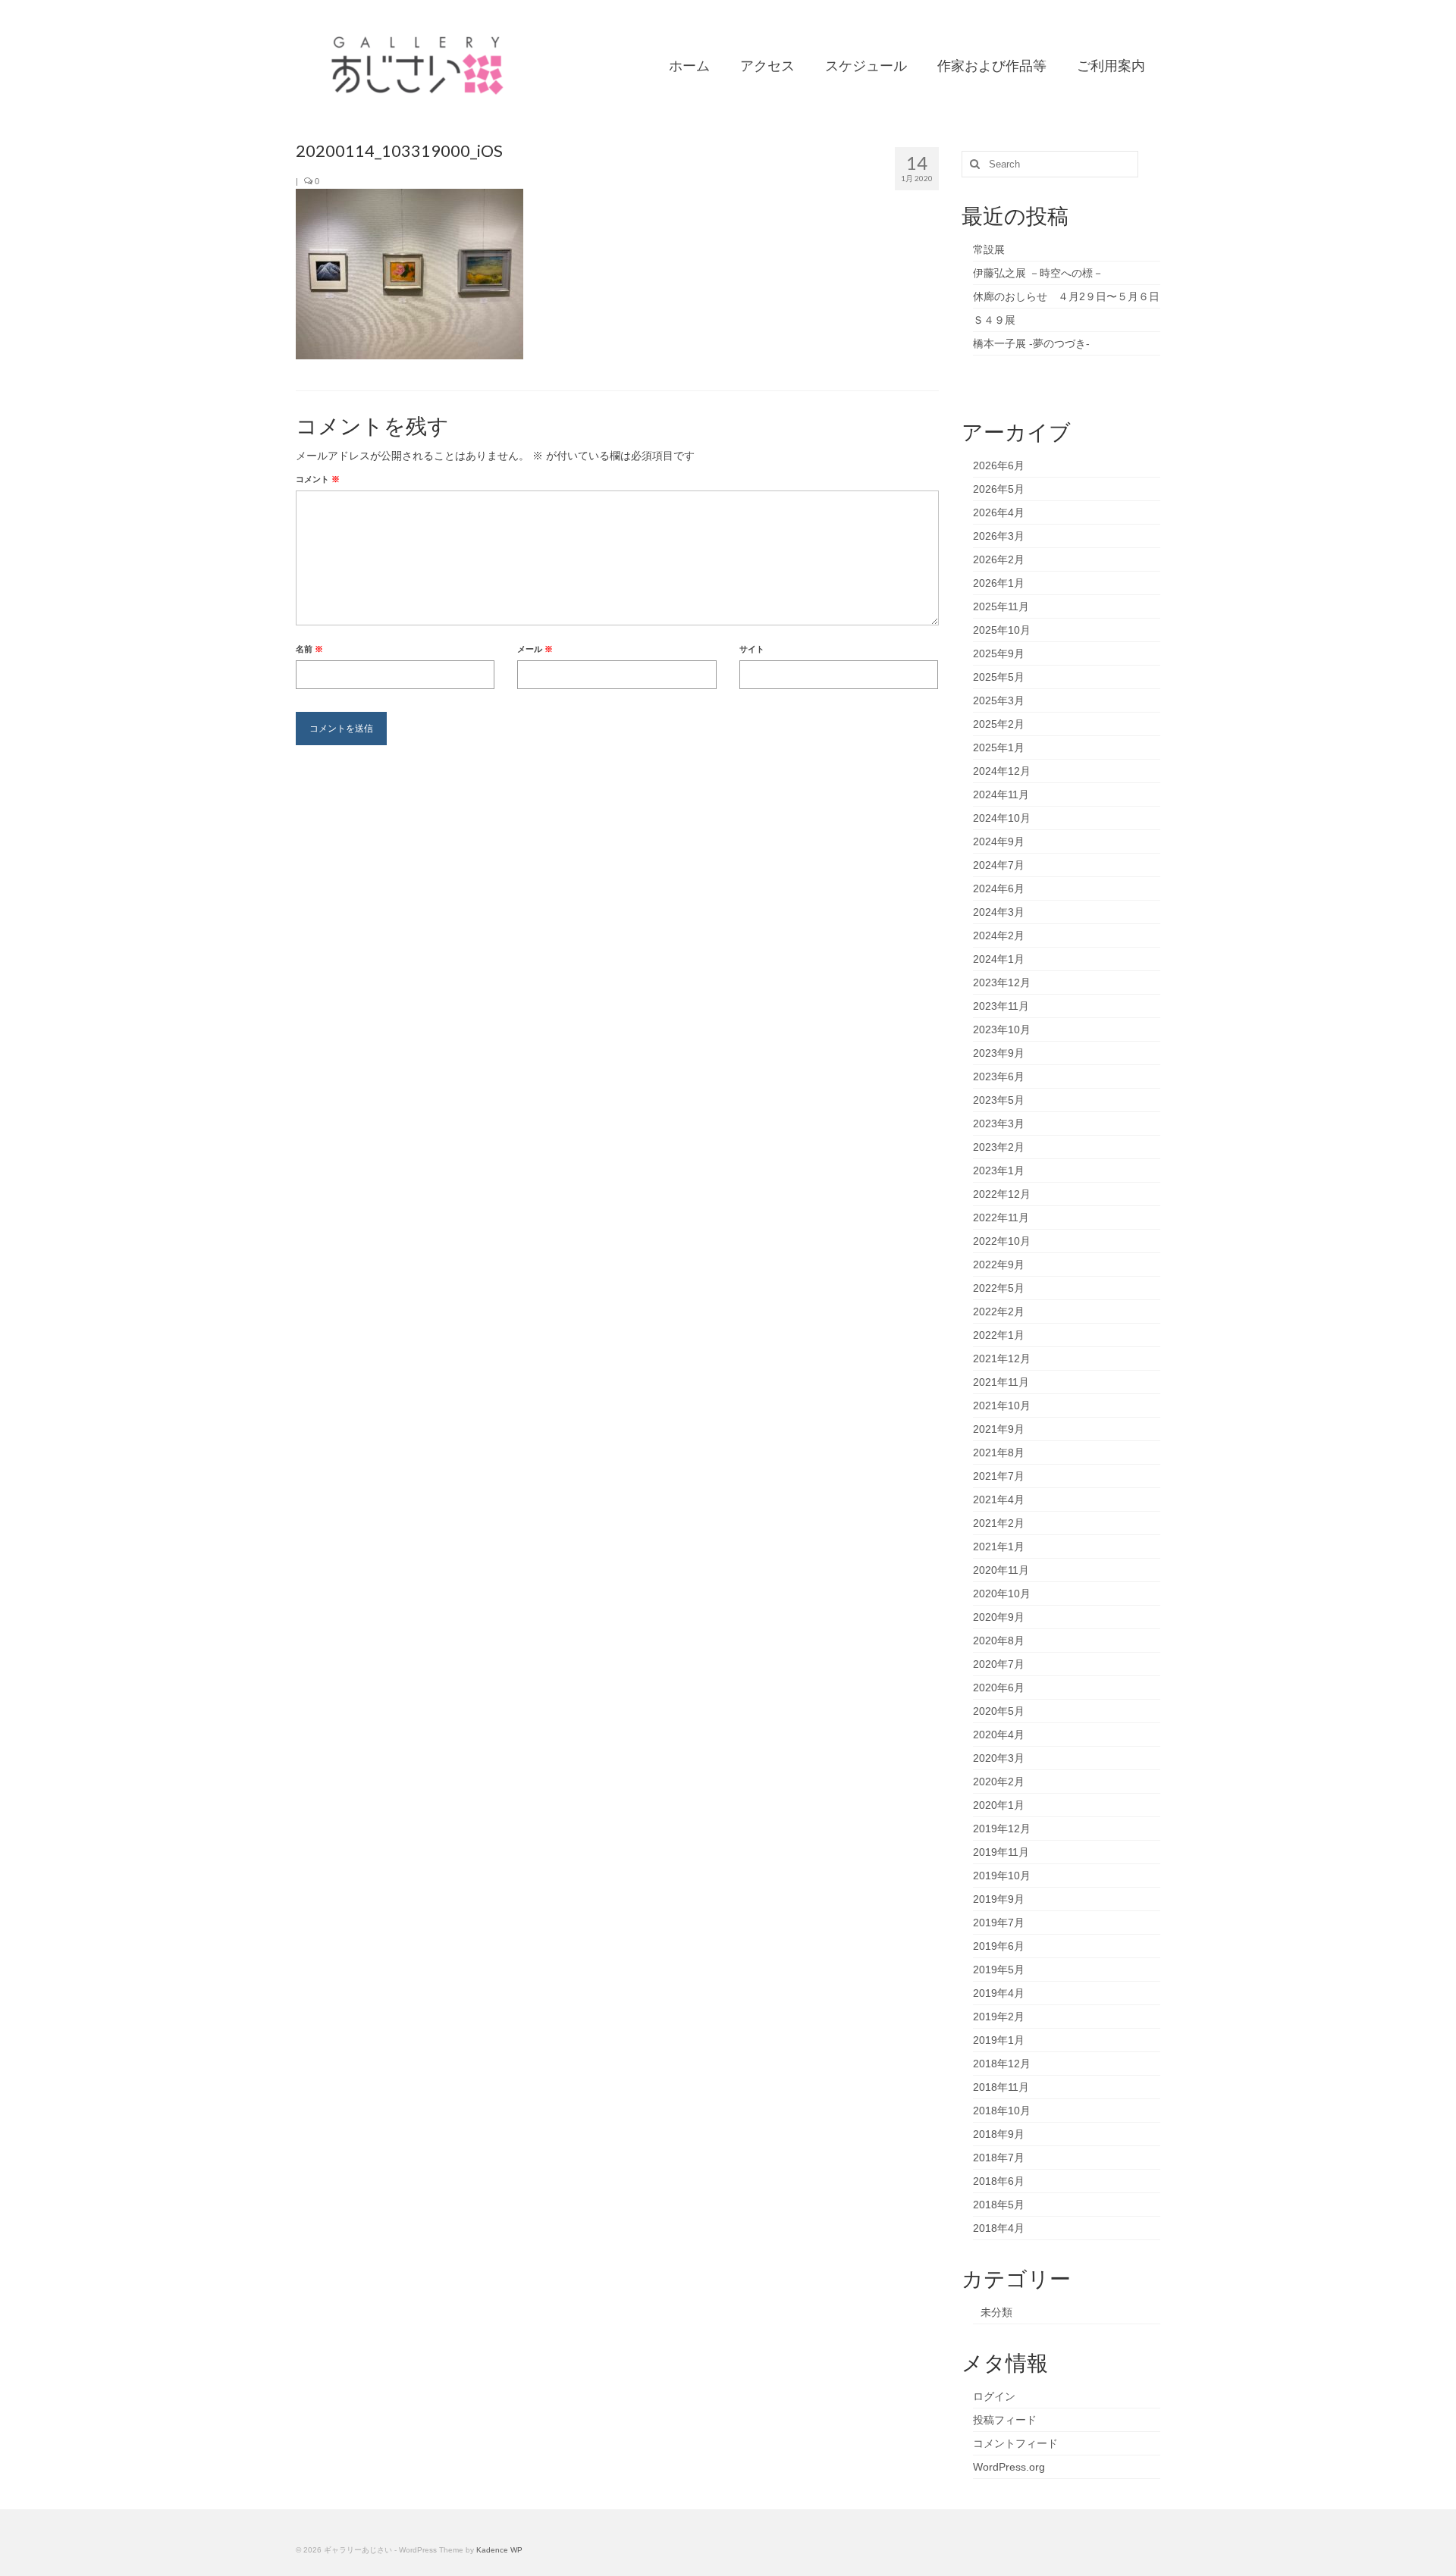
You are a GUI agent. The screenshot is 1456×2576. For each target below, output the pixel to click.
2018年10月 (1002, 2111)
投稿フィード (1005, 2420)
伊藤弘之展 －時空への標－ (1038, 273)
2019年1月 (999, 2040)
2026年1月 (999, 583)
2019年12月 (1002, 1829)
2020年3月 (999, 1758)
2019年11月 (1001, 1852)
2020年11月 (1001, 1570)
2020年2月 (999, 1782)
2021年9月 (999, 1429)
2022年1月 (999, 1335)
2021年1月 (999, 1547)
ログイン (994, 2396)
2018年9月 (999, 2134)
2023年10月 (1002, 1029)
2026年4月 (999, 512)
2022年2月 (999, 1312)
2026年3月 (999, 536)
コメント (318, 479)
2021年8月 (999, 1453)
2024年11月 (1001, 794)
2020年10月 (1002, 1594)
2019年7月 (999, 1923)
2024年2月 (999, 935)
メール (535, 649)
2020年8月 (999, 1641)
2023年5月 (999, 1100)
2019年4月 (999, 1993)
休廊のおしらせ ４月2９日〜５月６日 (1066, 296)
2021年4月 (999, 1500)
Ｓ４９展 (994, 320)
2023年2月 (999, 1147)
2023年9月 (999, 1053)
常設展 (989, 249)
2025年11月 (1001, 606)
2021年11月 (1001, 1382)
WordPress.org (1009, 2467)
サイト (752, 649)
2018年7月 (999, 2158)
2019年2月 (999, 2017)
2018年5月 (999, 2205)
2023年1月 (999, 1170)
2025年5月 (999, 677)
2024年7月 (999, 865)
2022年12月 (1002, 1194)
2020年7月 (999, 1664)
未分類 (996, 2312)
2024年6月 (999, 888)
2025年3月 (999, 700)
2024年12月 (1002, 771)
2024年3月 (999, 912)
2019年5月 (999, 1970)
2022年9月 (999, 1264)
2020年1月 (999, 1805)
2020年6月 (999, 1688)
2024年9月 (999, 841)
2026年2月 (999, 559)
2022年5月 (999, 1288)
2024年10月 (1002, 818)
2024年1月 (999, 959)
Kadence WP (499, 2550)
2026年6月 (999, 465)
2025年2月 (999, 724)
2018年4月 (999, 2228)
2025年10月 (1002, 630)
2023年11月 (1001, 1006)
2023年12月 (1002, 982)
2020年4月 (999, 1735)
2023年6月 (999, 1076)
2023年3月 (999, 1123)
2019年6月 (999, 1946)
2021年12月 (1002, 1359)
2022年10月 (1002, 1241)
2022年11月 (1001, 1217)
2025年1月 (999, 747)
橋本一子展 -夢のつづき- (1031, 343)
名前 (309, 649)
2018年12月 (1002, 2064)
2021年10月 (1002, 1406)
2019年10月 (1002, 1876)
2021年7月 (999, 1476)
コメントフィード (1015, 2443)
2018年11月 (1001, 2087)
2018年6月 (999, 2181)
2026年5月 (999, 489)
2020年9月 (999, 1617)
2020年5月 (999, 1711)
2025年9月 (999, 653)
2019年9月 (999, 1899)
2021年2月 (999, 1523)
